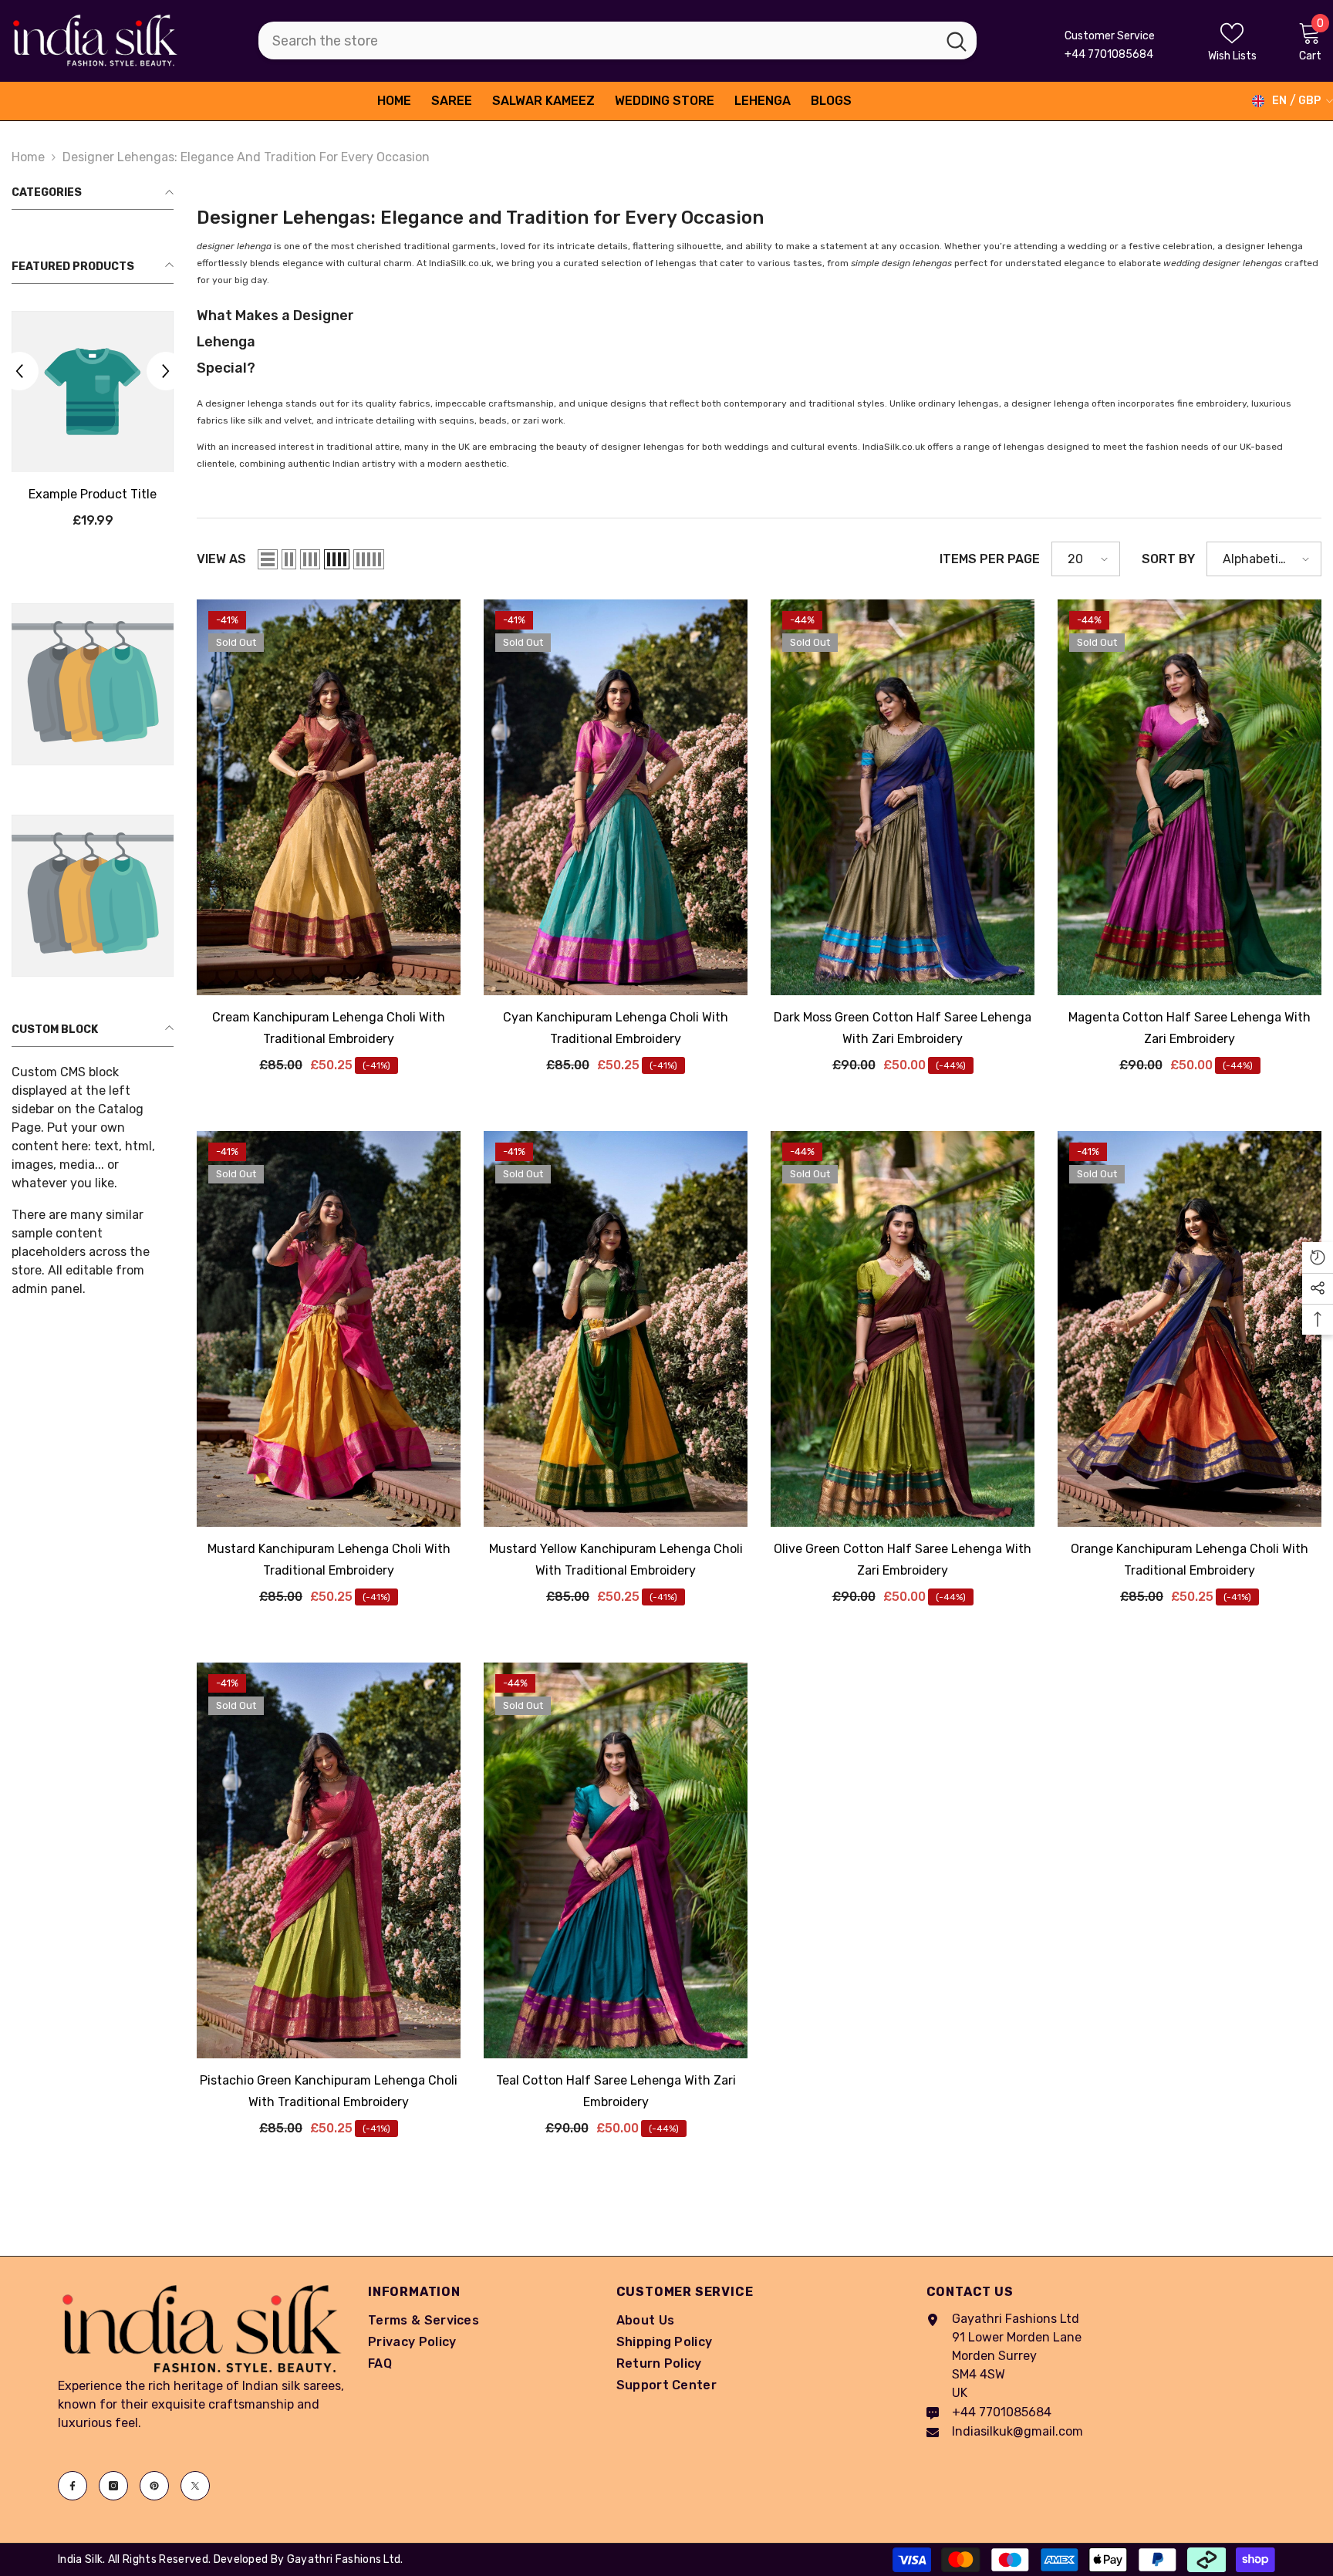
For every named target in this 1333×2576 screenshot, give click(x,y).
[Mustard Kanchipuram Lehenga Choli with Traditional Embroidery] (329, 1329)
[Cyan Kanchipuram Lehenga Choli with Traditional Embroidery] (616, 797)
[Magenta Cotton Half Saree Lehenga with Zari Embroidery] (1190, 797)
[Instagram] (113, 2486)
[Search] (618, 41)
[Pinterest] (154, 2486)
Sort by (1168, 559)
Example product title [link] (93, 495)
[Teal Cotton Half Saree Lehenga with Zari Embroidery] (616, 1860)
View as (221, 559)
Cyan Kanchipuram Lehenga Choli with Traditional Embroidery (616, 1028)
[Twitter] (195, 2486)
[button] (166, 372)
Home (28, 157)
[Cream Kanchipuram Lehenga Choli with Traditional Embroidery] (329, 797)
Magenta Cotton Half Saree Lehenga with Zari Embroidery (1190, 1028)
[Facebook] (73, 2486)
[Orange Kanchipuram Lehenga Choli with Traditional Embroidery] (1190, 1329)
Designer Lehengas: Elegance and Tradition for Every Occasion (246, 157)
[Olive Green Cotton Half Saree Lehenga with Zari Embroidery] (903, 1329)
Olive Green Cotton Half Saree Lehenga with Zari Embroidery (903, 1560)
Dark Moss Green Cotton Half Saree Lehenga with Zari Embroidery (903, 1028)
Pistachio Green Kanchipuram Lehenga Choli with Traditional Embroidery (329, 2091)
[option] (93, 426)
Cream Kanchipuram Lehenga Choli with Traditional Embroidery (329, 1028)
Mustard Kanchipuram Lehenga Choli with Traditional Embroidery (329, 1560)
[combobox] (597, 41)
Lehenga (226, 342)
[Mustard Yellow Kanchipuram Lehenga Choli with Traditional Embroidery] (616, 1329)
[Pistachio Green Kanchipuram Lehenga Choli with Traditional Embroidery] (329, 1860)
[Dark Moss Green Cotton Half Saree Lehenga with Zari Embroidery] (903, 797)
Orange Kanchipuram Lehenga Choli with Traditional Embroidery (1190, 1560)
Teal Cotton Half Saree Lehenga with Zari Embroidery (616, 2091)
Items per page (990, 559)
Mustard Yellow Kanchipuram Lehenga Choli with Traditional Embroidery (616, 1560)
